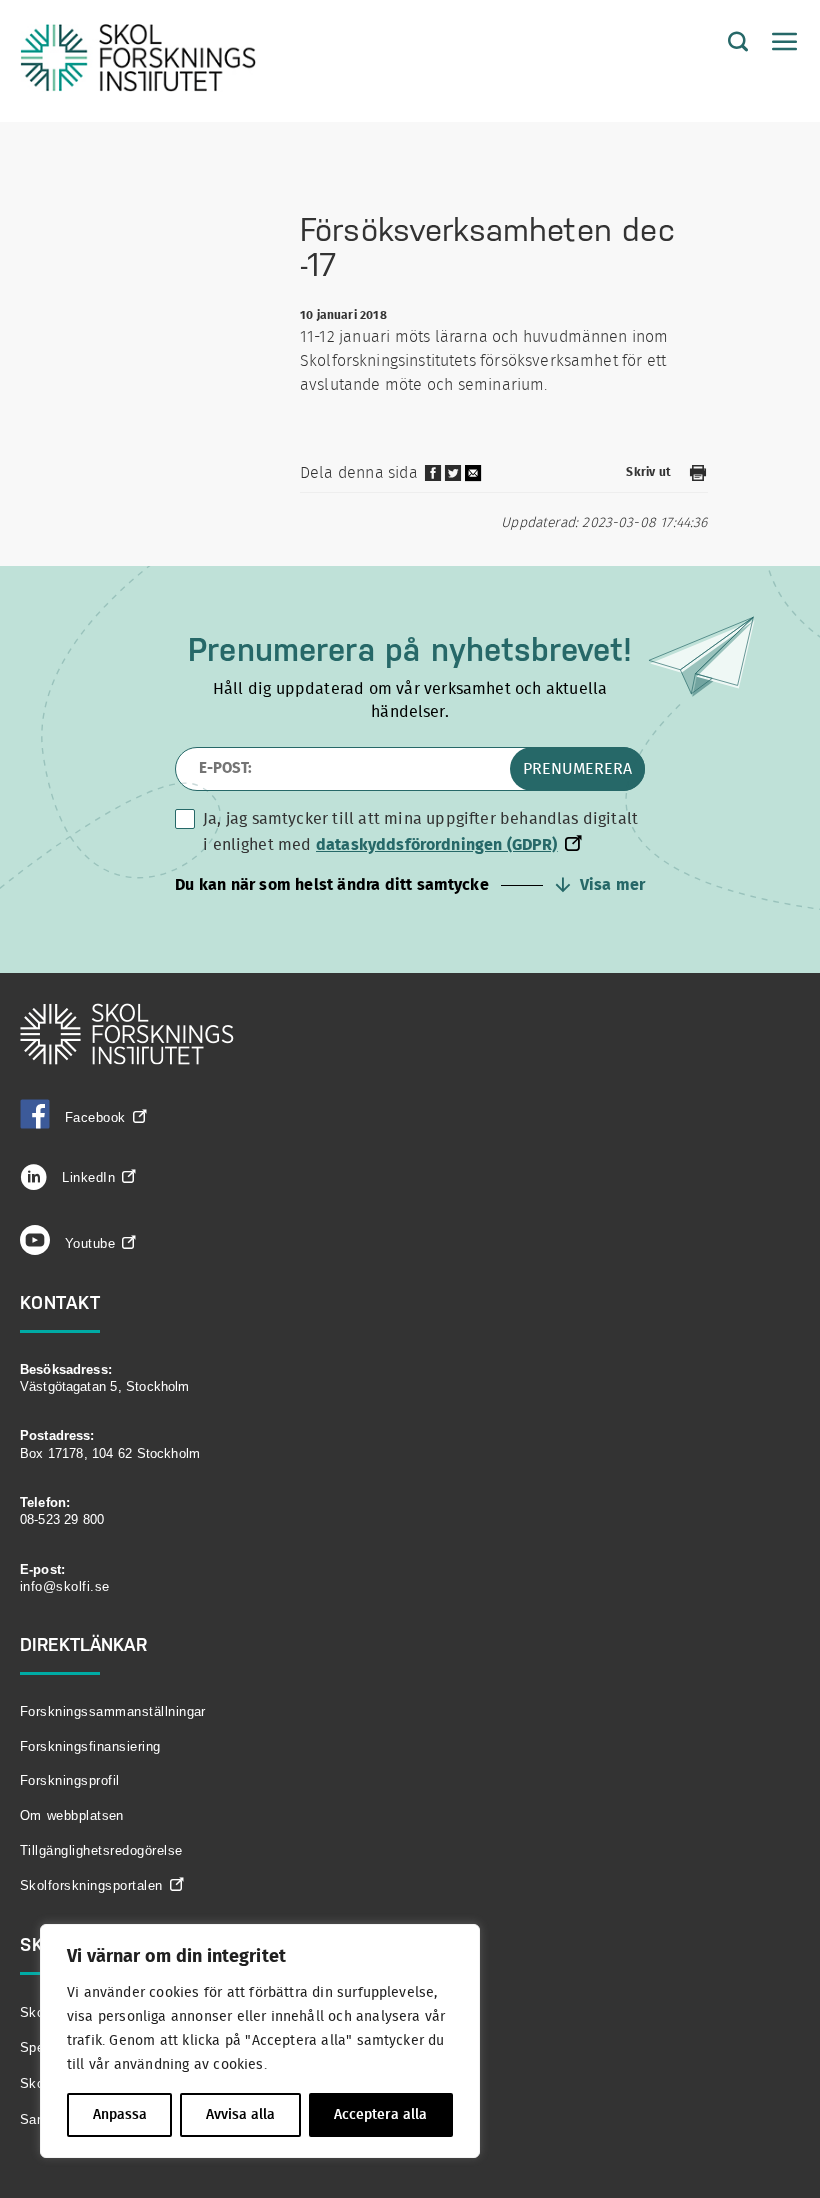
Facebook (95, 1117)
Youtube (90, 1243)
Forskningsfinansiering (90, 1746)
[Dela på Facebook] (433, 478)
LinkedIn (86, 1177)
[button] (410, 885)
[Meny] (775, 43)
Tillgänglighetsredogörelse (101, 1850)
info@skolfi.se (65, 1586)
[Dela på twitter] (453, 478)
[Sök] (723, 43)
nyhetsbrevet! (531, 649)
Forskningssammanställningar (113, 1711)
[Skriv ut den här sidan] (698, 476)
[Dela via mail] (474, 480)
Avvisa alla (240, 2115)
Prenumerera (577, 769)
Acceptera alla (380, 2115)
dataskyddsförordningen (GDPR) (437, 845)
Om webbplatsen (72, 1815)
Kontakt (60, 1302)
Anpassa (120, 2115)
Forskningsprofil (70, 1780)
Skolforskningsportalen (91, 1885)
